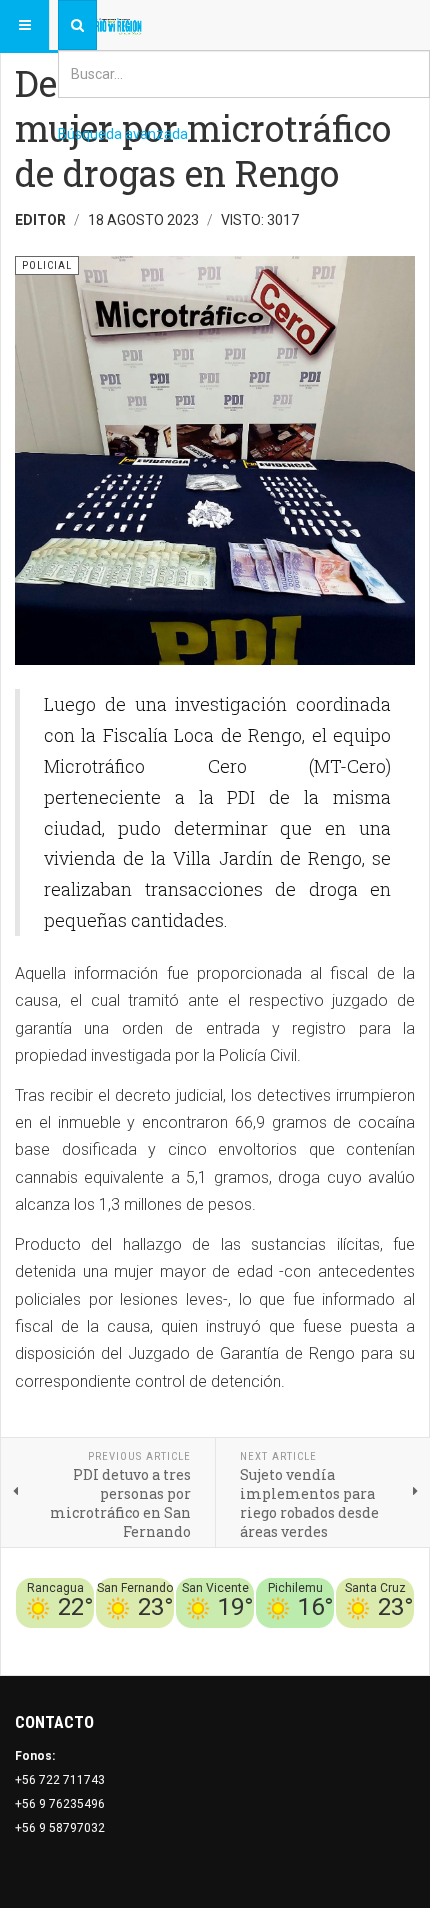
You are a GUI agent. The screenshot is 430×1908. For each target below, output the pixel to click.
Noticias (390, 1640)
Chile (118, 1640)
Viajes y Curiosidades (264, 1640)
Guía (348, 1640)
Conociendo (62, 1640)
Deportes (166, 1640)
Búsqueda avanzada (123, 134)
